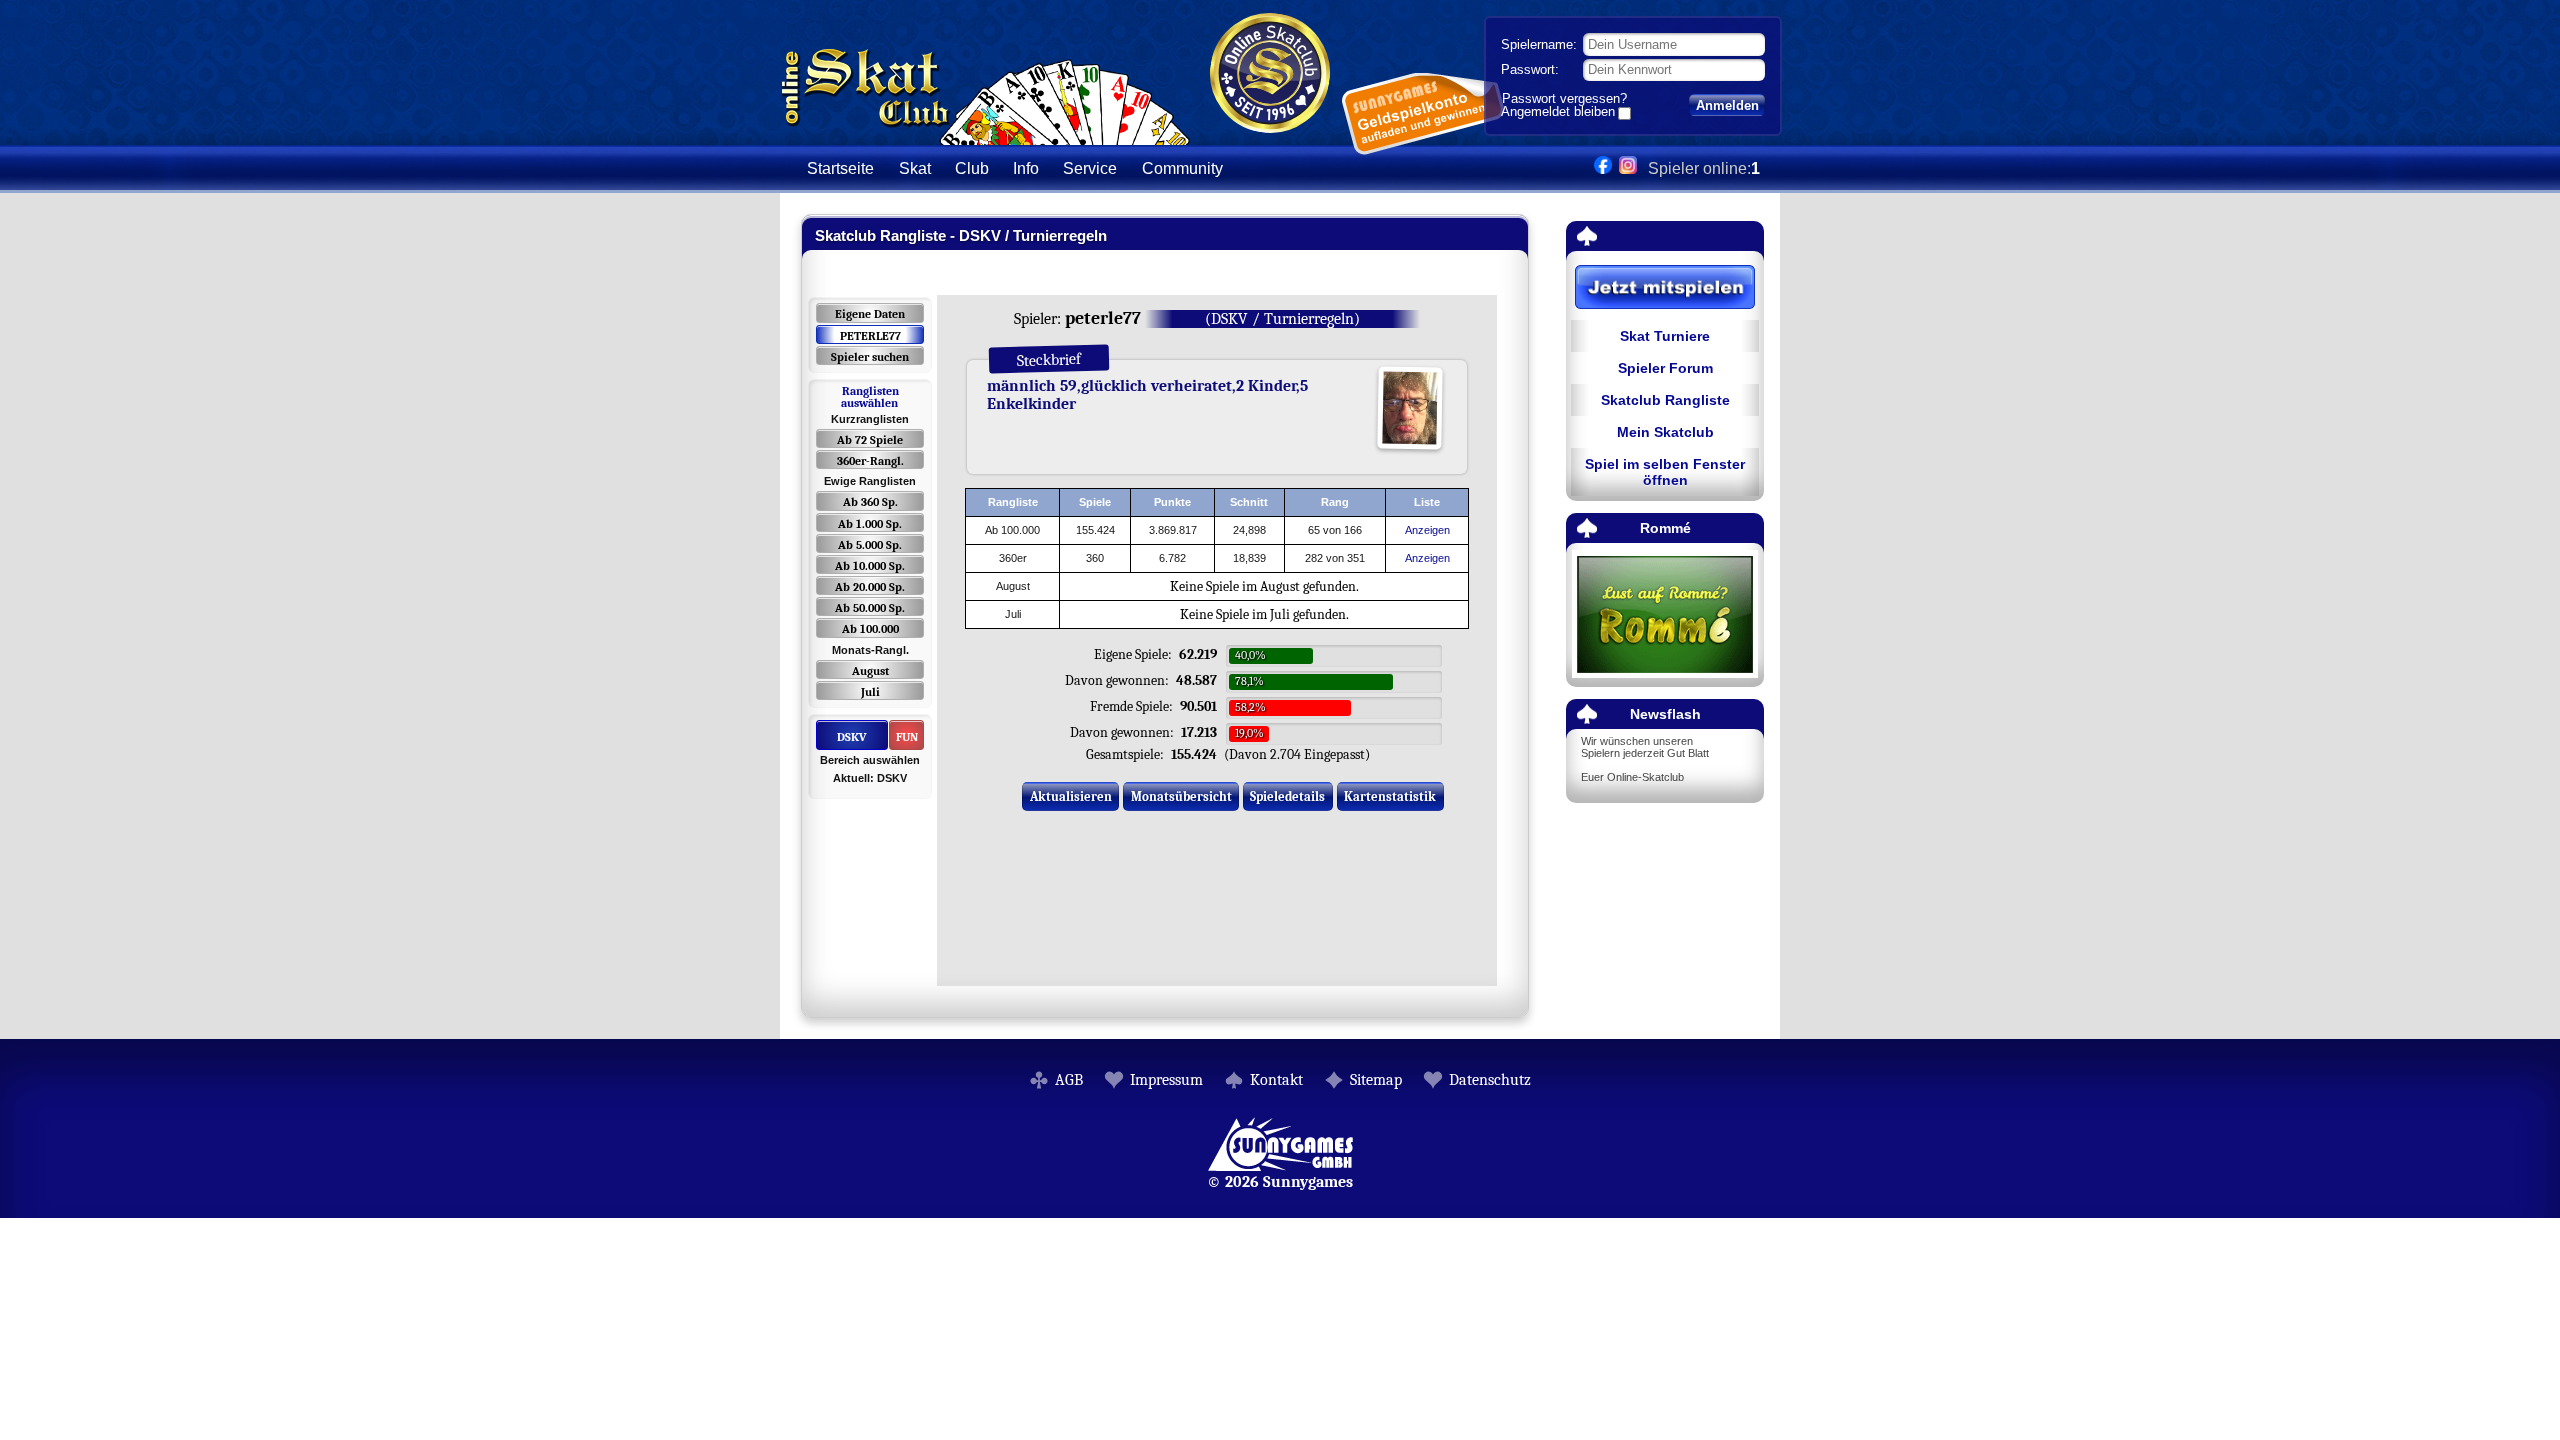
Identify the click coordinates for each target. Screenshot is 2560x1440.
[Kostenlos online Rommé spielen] (1665, 615)
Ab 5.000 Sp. (870, 545)
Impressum (1166, 1080)
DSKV (852, 737)
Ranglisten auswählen (870, 397)
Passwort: (1530, 69)
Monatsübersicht (1181, 796)
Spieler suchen (870, 357)
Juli (870, 692)
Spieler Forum (1665, 368)
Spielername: (1539, 44)
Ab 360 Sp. (870, 502)
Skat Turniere (1665, 336)
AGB (1069, 1080)
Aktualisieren (1071, 796)
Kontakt (1276, 1080)
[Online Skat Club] (985, 134)
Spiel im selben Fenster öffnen (1665, 472)
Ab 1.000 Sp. (870, 524)
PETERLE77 (870, 336)
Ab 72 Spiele (870, 440)
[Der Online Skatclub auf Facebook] (1603, 168)
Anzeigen (1427, 530)
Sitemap (1376, 1080)
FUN (907, 737)
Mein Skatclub (1665, 432)
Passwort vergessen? (1564, 98)
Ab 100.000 (870, 629)
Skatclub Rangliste (1665, 400)
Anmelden (1727, 105)
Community (1182, 168)
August (870, 671)
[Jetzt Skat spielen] (1665, 288)
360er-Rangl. (870, 461)
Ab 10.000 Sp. (870, 566)
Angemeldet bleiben (1558, 113)
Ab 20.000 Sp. (870, 587)
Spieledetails (1287, 796)
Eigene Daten (870, 314)
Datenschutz (1490, 1080)
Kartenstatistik (1390, 796)
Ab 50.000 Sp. (870, 608)
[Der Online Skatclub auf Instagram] (1628, 168)
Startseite (840, 168)
